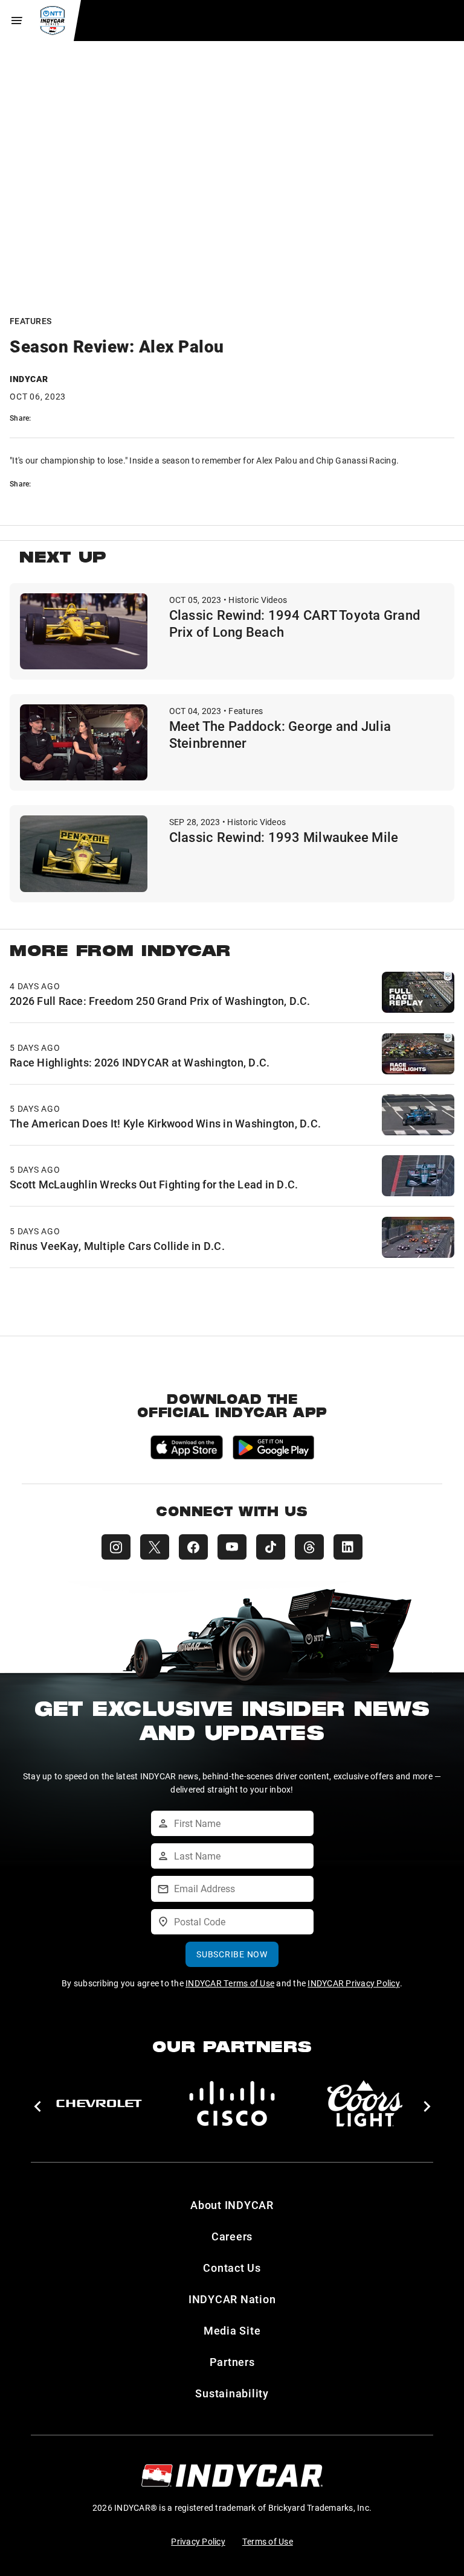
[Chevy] (99, 2103)
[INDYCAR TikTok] (271, 1547)
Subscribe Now (232, 1954)
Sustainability (232, 2393)
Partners (232, 2362)
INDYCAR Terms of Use (230, 1983)
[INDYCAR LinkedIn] (348, 1547)
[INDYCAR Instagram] (116, 1547)
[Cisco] (232, 2103)
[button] (37, 2106)
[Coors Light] (365, 2103)
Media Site (232, 2330)
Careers (232, 2236)
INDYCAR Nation (232, 2299)
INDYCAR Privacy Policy (354, 1983)
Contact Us (232, 2268)
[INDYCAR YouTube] (232, 1547)
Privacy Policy (198, 2541)
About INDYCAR (232, 2205)
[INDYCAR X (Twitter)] (155, 1547)
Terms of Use (268, 2541)
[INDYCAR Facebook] (193, 1547)
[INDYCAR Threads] (309, 1547)
